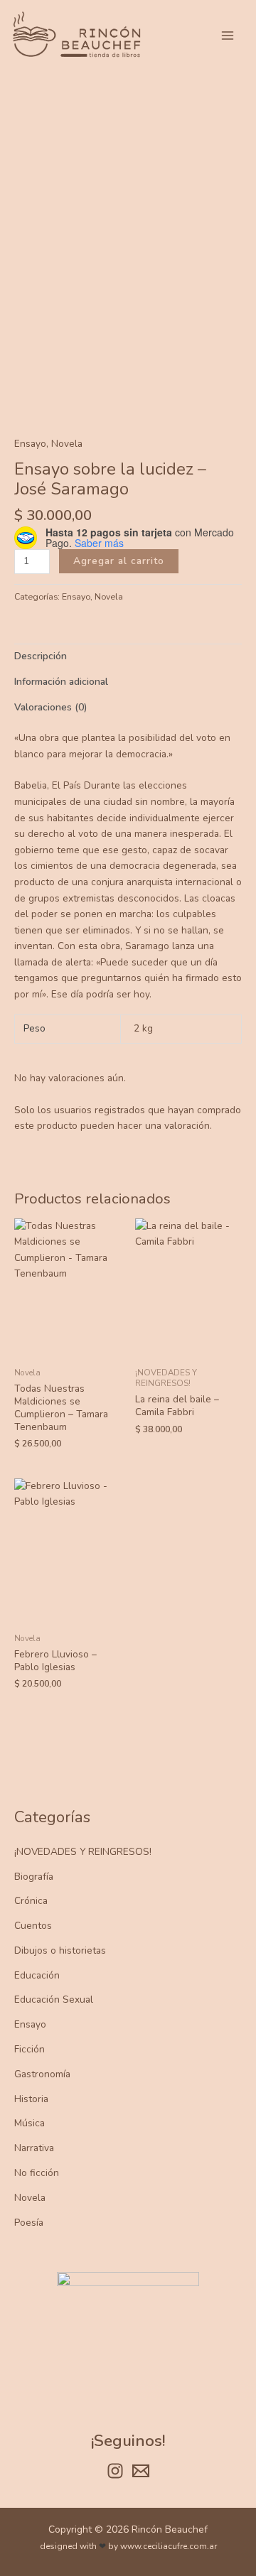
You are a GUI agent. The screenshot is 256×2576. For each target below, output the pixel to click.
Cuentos (33, 1926)
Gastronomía (42, 2074)
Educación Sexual (54, 1999)
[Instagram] (115, 2471)
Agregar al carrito (119, 561)
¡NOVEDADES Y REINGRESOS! (83, 1852)
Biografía (34, 1877)
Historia (31, 2099)
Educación (37, 1975)
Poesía (29, 2223)
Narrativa (34, 2148)
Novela (30, 2198)
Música (30, 2123)
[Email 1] (141, 2471)
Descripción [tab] (41, 656)
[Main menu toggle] (228, 35)
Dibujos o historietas (60, 1950)
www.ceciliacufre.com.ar (169, 2546)
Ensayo (30, 2024)
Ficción (30, 2049)
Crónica (31, 1901)
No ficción (37, 2173)
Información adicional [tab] (61, 682)
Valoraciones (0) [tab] (50, 707)
